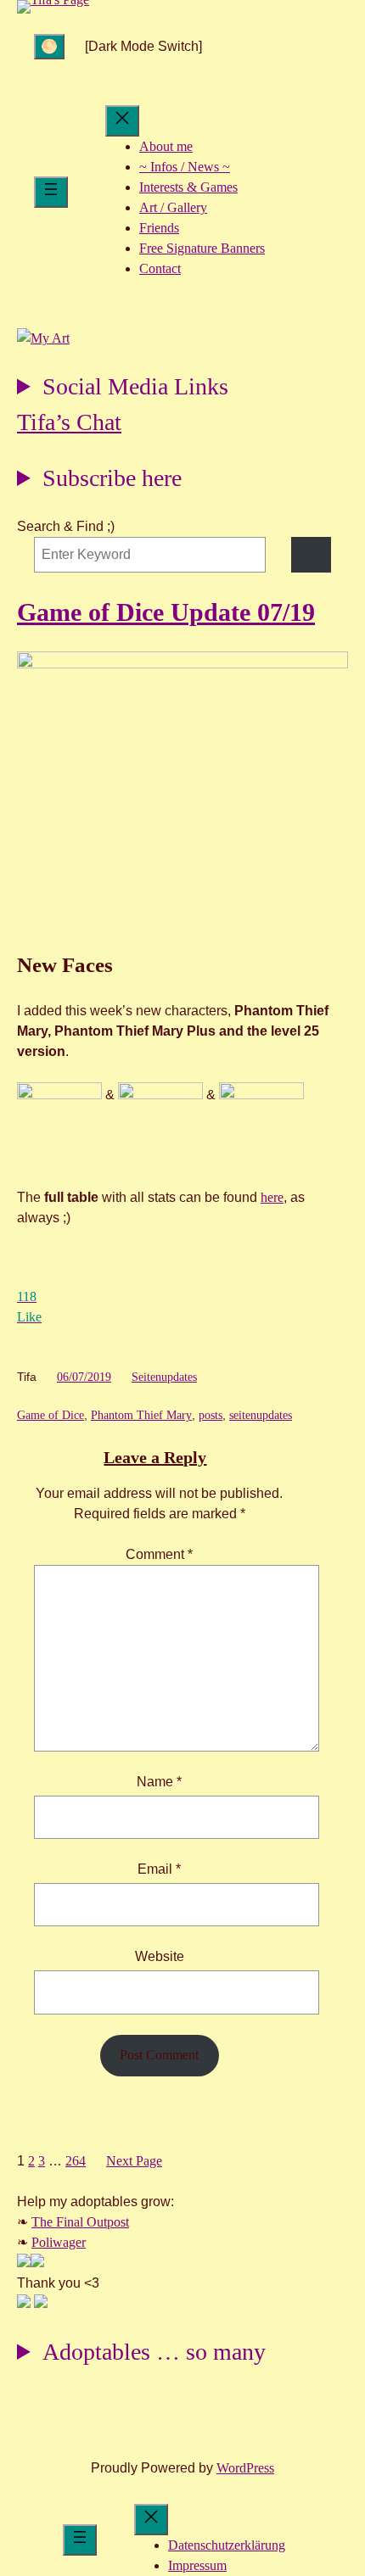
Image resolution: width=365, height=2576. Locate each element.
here (272, 1197)
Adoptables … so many (154, 2352)
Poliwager (59, 2242)
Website (160, 1956)
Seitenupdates (164, 1377)
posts (211, 1415)
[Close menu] (122, 121)
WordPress (245, 2468)
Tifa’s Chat (69, 422)
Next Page (134, 2161)
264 (76, 2161)
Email (159, 1869)
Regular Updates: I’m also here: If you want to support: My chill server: (123, 389)
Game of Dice (51, 1415)
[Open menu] (51, 192)
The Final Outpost (80, 2222)
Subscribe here (112, 478)
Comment (159, 1554)
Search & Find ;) (66, 526)
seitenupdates (261, 1415)
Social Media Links (135, 386)
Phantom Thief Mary (141, 1415)
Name (159, 1782)
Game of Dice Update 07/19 (166, 612)
